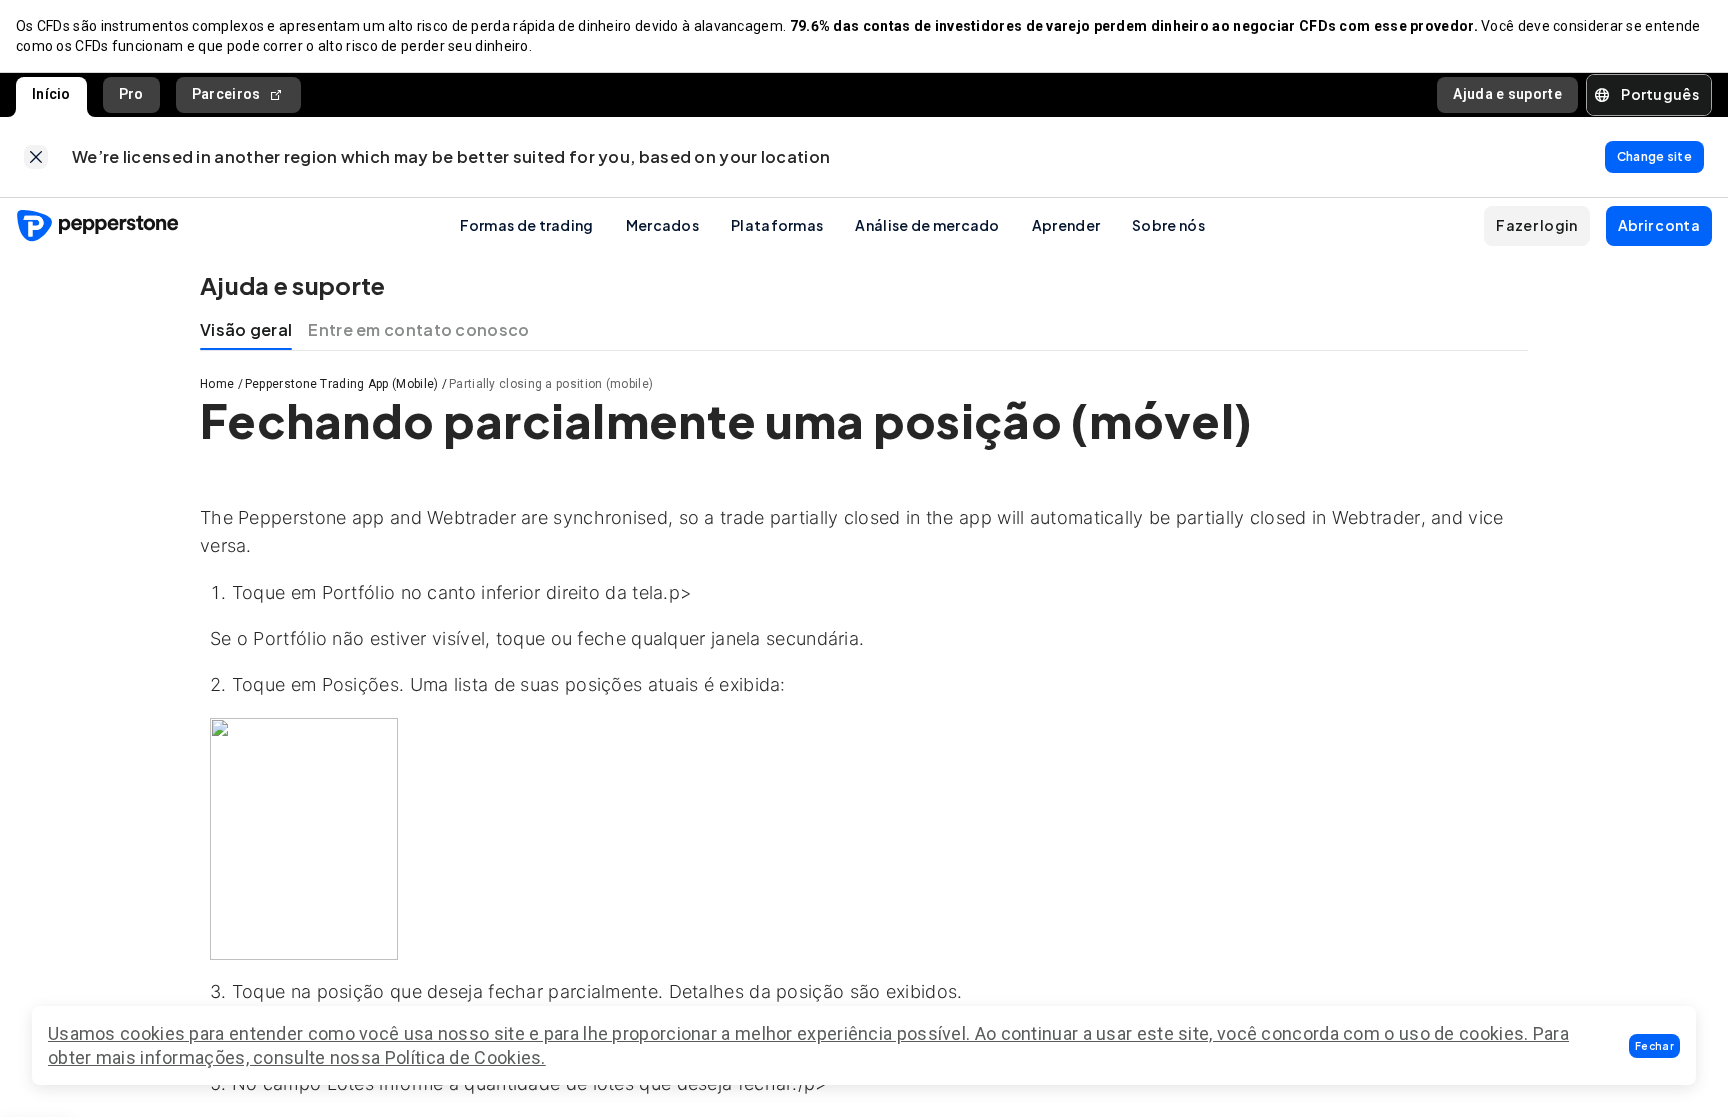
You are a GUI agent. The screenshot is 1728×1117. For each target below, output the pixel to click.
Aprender (1066, 225)
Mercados (662, 225)
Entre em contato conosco (418, 329)
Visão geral (246, 329)
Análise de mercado (927, 225)
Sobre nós (1168, 225)
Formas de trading (527, 225)
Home (217, 384)
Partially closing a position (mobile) (551, 384)
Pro (131, 94)
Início (51, 94)
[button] (1654, 1046)
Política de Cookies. (465, 1057)
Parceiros (226, 94)
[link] (36, 157)
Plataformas (777, 225)
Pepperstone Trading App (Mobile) (342, 384)
